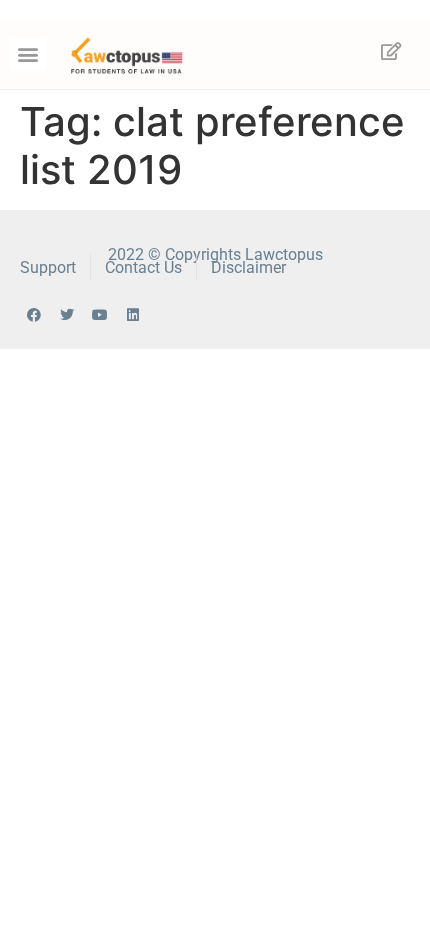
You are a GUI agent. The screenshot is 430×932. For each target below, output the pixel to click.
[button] (28, 54)
